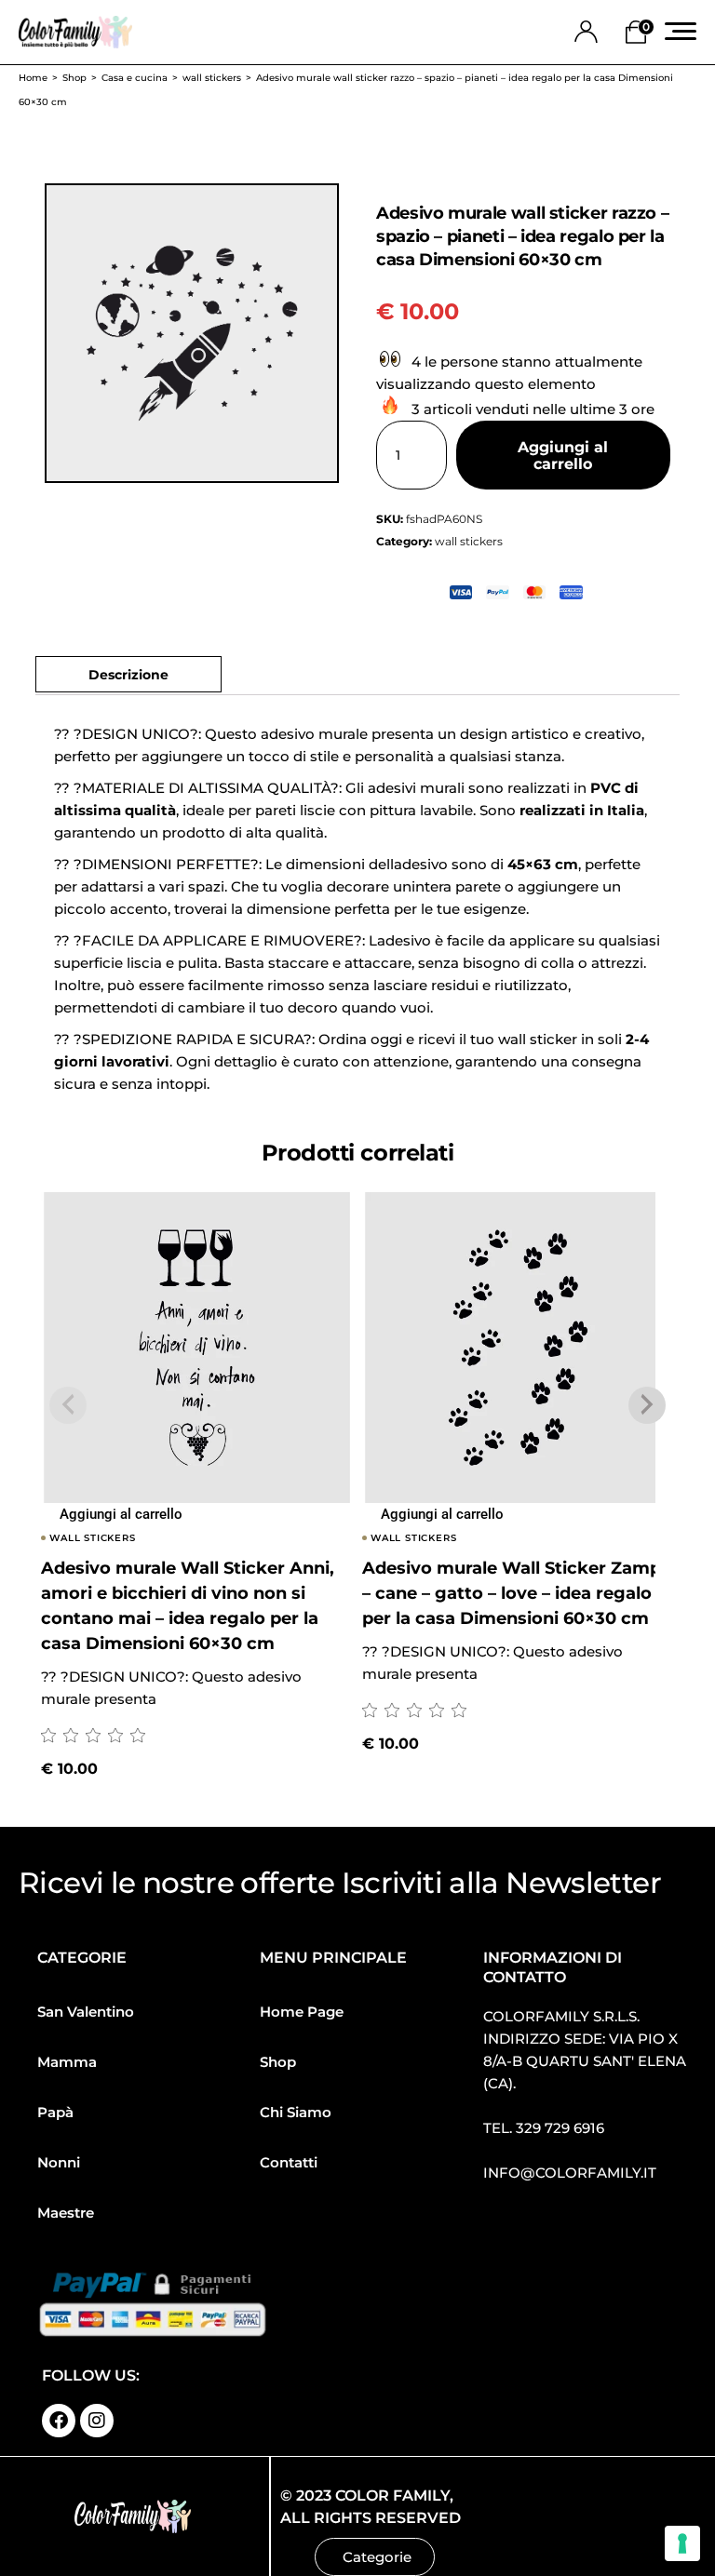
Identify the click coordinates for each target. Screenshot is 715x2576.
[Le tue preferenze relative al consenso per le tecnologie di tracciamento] (682, 2543)
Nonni (59, 2162)
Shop (278, 2062)
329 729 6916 (560, 2128)
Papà (55, 2112)
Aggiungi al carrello (563, 456)
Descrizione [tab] (128, 675)
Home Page (302, 2012)
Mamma (67, 2062)
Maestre (66, 2213)
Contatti (289, 2162)
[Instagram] (97, 2421)
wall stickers (469, 541)
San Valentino (86, 2012)
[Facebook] (59, 2421)
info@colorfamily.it (570, 2173)
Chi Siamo (296, 2112)
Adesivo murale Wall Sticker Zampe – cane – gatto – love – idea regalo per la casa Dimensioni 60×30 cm (517, 1593)
